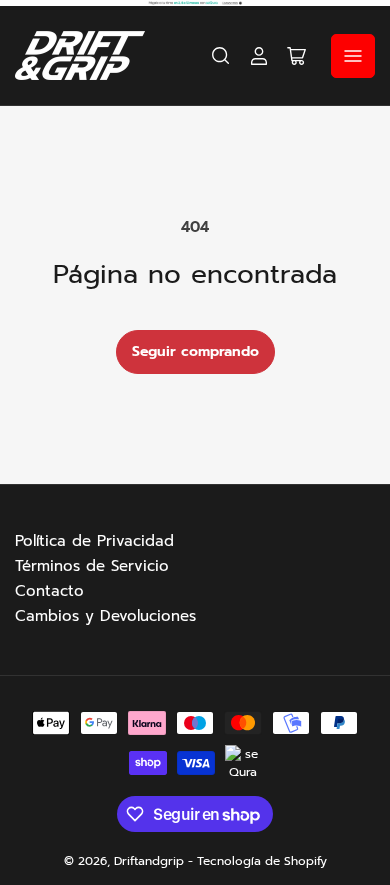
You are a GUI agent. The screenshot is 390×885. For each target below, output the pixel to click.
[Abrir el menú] (353, 56)
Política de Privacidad (94, 541)
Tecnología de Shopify (262, 861)
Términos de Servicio (92, 566)
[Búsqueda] (221, 56)
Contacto (49, 591)
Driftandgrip (149, 861)
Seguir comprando (195, 351)
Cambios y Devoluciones (105, 616)
